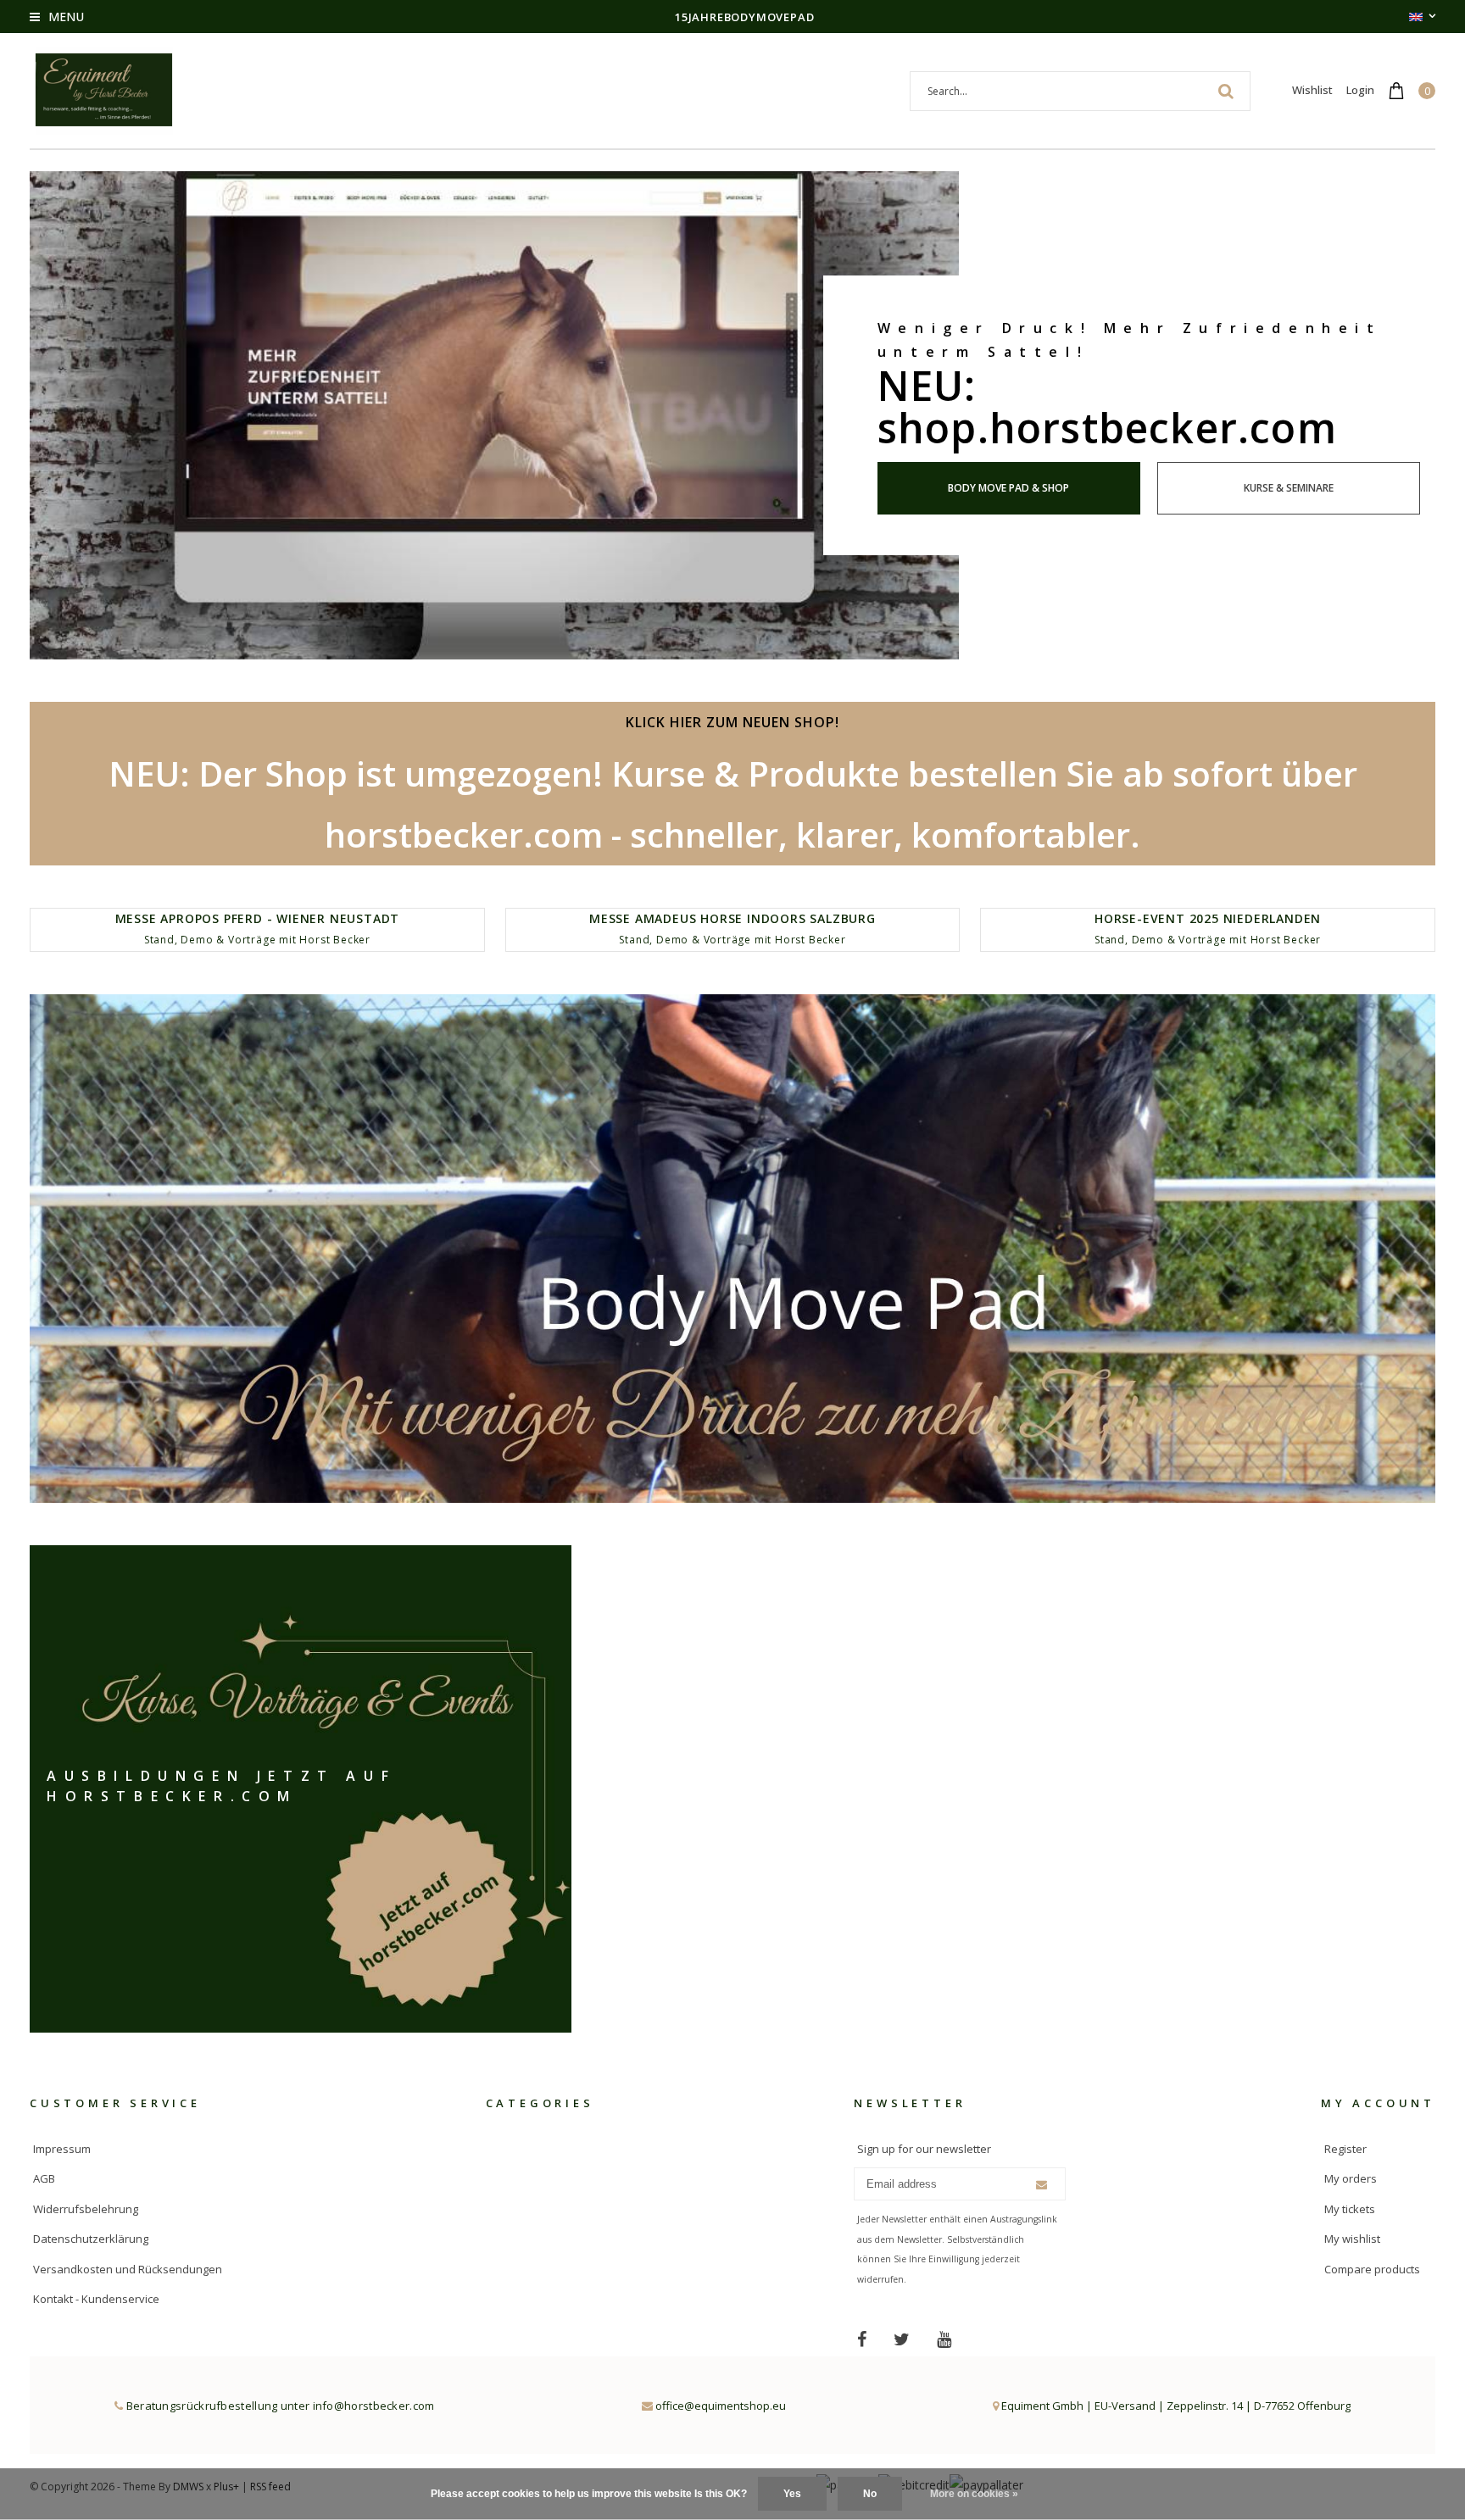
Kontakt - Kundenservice (96, 2299)
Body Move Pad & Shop (1008, 488)
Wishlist (1312, 90)
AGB (44, 2178)
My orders (1351, 2178)
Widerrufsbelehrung (86, 2209)
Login (1360, 90)
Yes (792, 2494)
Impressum (62, 2149)
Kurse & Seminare (1289, 488)
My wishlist (1352, 2239)
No (870, 2494)
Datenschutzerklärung (91, 2239)
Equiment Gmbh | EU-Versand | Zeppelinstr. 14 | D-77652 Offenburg (1175, 2406)
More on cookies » (974, 2494)
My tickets (1350, 2209)
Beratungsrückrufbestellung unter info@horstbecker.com (279, 2406)
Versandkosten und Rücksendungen (128, 2269)
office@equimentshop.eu (721, 2406)
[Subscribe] (1042, 2185)
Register (1345, 2149)
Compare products (1372, 2269)
